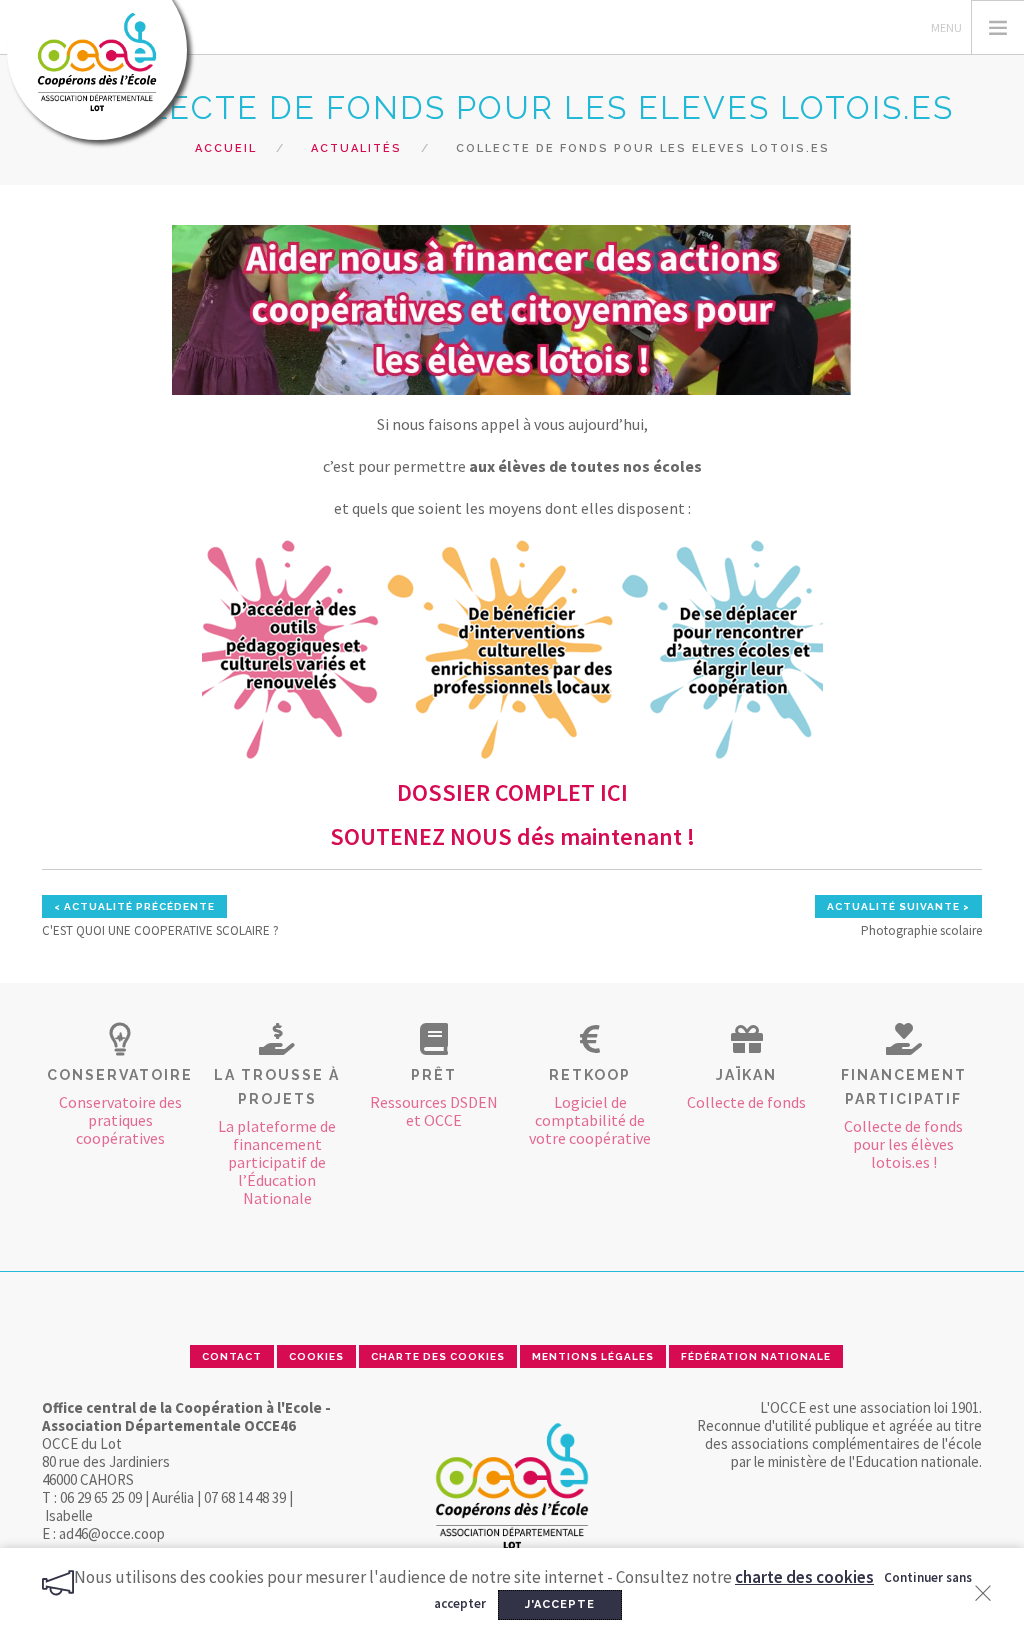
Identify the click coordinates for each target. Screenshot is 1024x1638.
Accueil (226, 148)
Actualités (356, 148)
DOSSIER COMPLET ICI (512, 792)
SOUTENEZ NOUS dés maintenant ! (512, 836)
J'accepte (560, 1604)
